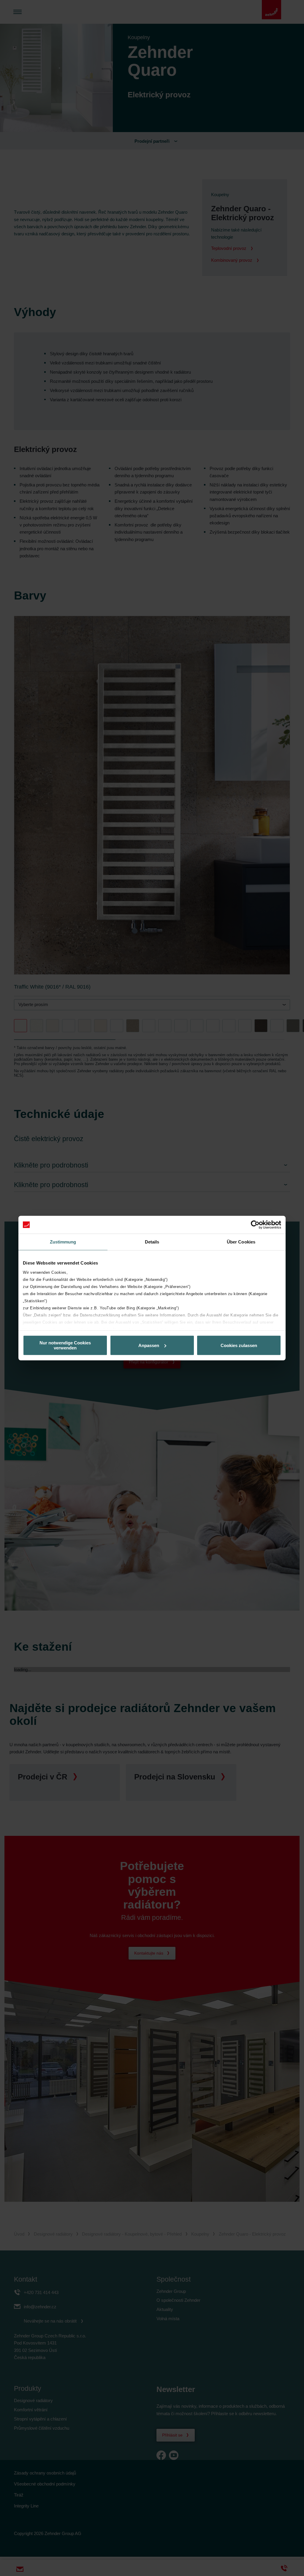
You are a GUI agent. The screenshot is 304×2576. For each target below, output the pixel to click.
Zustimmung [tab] (63, 1242)
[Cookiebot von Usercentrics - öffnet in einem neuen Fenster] (255, 1225)
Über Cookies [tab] (241, 1242)
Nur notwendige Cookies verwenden (65, 1345)
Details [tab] (152, 1242)
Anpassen (149, 1345)
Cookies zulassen (239, 1345)
